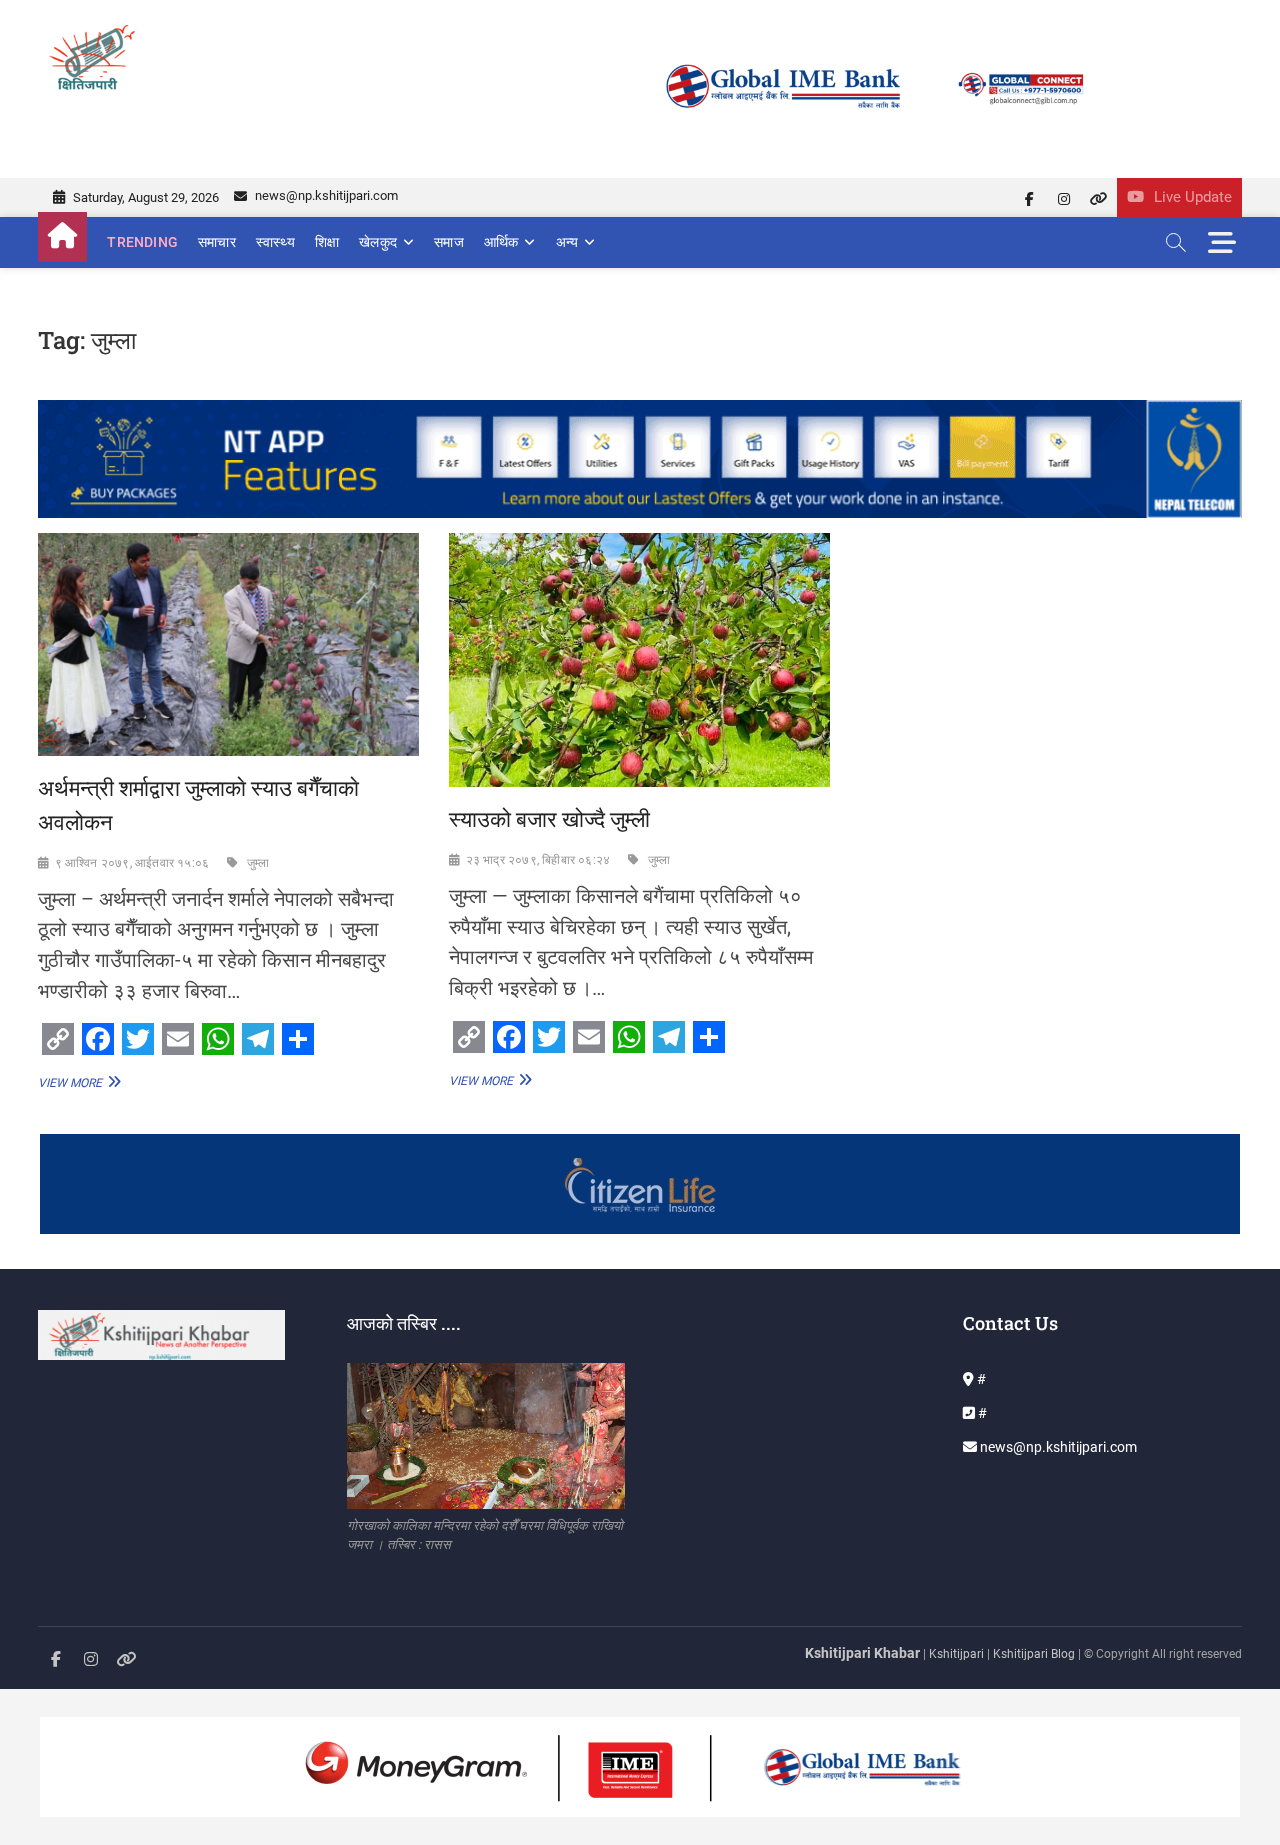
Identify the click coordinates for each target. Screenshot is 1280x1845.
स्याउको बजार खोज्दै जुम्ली (549, 818)
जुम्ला (258, 863)
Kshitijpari (958, 1654)
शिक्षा (327, 242)
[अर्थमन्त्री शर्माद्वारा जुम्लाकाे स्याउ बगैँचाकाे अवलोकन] (228, 644)
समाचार (217, 242)
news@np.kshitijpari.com (325, 195)
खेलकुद (378, 242)
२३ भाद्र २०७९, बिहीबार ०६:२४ (538, 860)
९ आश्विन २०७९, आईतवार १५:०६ (132, 863)
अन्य (567, 242)
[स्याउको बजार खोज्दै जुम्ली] (639, 660)
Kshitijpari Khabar (862, 1653)
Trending (142, 242)
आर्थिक (501, 242)
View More (77, 1082)
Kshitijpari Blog (1034, 1654)
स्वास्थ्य (275, 242)
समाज (449, 242)
